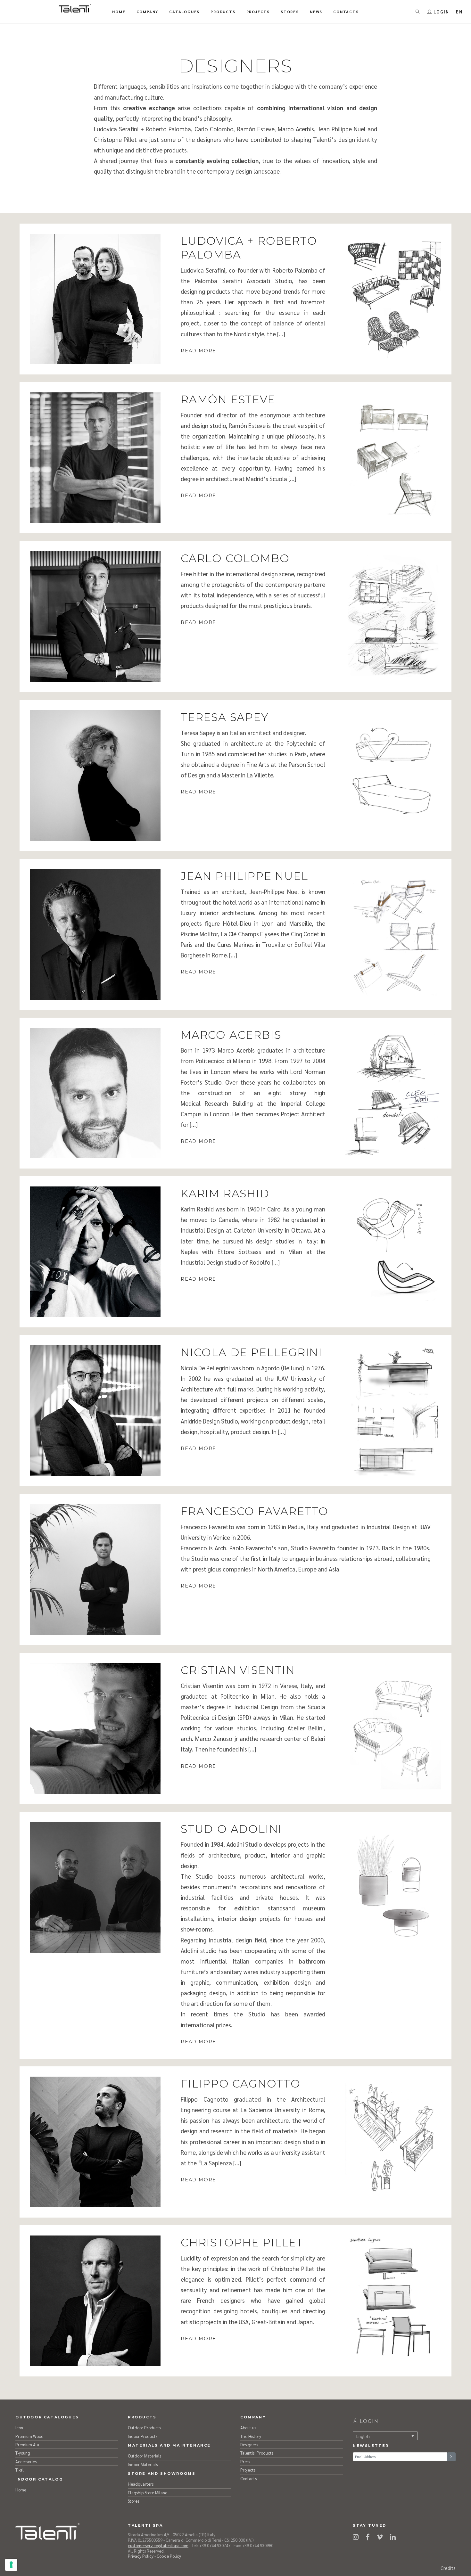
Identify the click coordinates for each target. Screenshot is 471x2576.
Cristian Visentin (238, 1670)
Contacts (248, 2478)
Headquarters (141, 2484)
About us (248, 2428)
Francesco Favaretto (255, 1511)
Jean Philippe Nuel (244, 876)
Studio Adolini (231, 1829)
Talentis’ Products (257, 2453)
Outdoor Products (144, 2428)
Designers (249, 2445)
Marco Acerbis (231, 1035)
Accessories (26, 2461)
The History (251, 2436)
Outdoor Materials (145, 2456)
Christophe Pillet (242, 2242)
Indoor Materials (143, 2464)
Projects (248, 2470)
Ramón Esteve (228, 399)
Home (21, 2490)
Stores (133, 2501)
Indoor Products (143, 2436)
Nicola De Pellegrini (252, 1352)
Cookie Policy (169, 2556)
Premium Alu (27, 2445)
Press (245, 2461)
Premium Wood (29, 2436)
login (368, 2421)
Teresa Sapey (225, 717)
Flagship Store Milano (148, 2493)
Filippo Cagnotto (241, 2084)
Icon (19, 2428)
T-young (23, 2453)
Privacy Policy (141, 2556)
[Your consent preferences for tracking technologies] (11, 2565)
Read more (198, 351)
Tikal (20, 2470)
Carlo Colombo (235, 558)
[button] (459, 12)
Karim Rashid (225, 1193)
